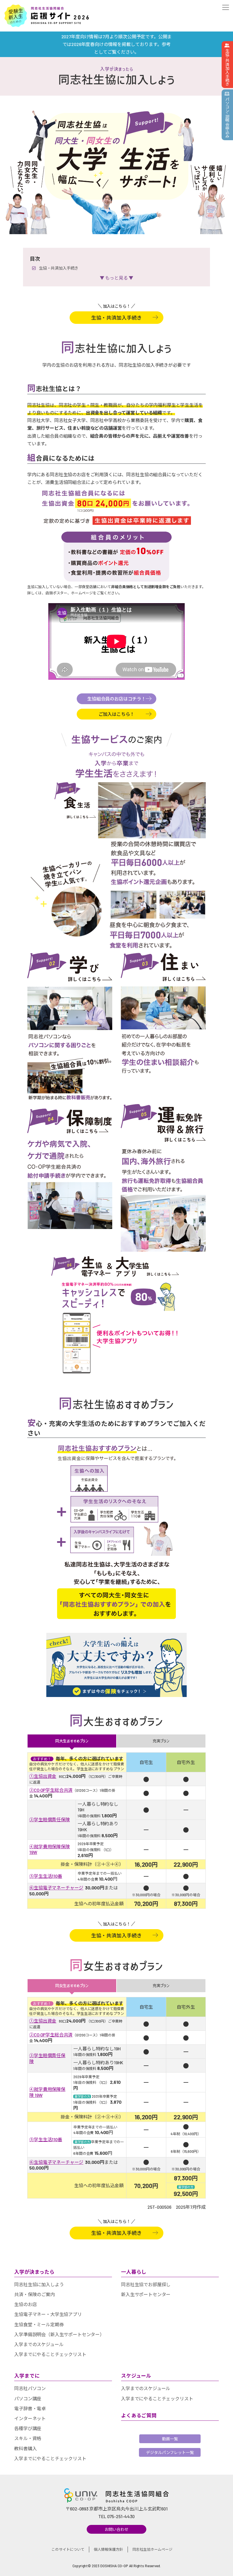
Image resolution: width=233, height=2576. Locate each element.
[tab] (63, 2272)
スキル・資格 (28, 2438)
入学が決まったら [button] (34, 2272)
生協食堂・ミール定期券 (39, 2324)
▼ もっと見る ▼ (116, 278)
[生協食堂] (75, 800)
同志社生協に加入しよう (39, 2284)
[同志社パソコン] (70, 969)
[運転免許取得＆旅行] (163, 1125)
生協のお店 (25, 2304)
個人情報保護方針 (108, 2549)
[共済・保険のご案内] (70, 1123)
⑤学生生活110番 (46, 1876)
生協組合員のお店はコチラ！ (116, 699)
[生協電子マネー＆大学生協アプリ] (116, 1268)
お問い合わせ (116, 2529)
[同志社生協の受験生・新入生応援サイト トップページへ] (47, 16)
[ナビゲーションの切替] (224, 8)
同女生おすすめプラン (72, 1986)
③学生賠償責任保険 (50, 1819)
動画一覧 (170, 2439)
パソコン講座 (28, 2398)
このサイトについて (68, 2549)
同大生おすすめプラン (72, 1741)
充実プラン (161, 1741)
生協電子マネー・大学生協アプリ (48, 2314)
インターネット (30, 2418)
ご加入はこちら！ (117, 714)
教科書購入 (25, 2448)
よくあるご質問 (139, 2415)
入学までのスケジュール (39, 2344)
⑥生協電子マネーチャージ (56, 1888)
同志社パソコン (30, 2388)
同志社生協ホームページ (152, 2549)
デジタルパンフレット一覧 (170, 2452)
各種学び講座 (28, 2428)
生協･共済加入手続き (227, 67)
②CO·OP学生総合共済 (51, 1790)
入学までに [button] (27, 2376)
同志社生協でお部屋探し (146, 2284)
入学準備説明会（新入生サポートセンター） (59, 2334)
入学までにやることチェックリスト (50, 2354)
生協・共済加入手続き (59, 268)
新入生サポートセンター (146, 2294)
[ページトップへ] (224, 2566)
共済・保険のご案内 (35, 2294)
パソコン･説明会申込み (227, 117)
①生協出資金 (43, 1776)
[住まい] (163, 969)
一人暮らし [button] (134, 2272)
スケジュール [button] (136, 2376)
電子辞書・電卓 (30, 2408)
